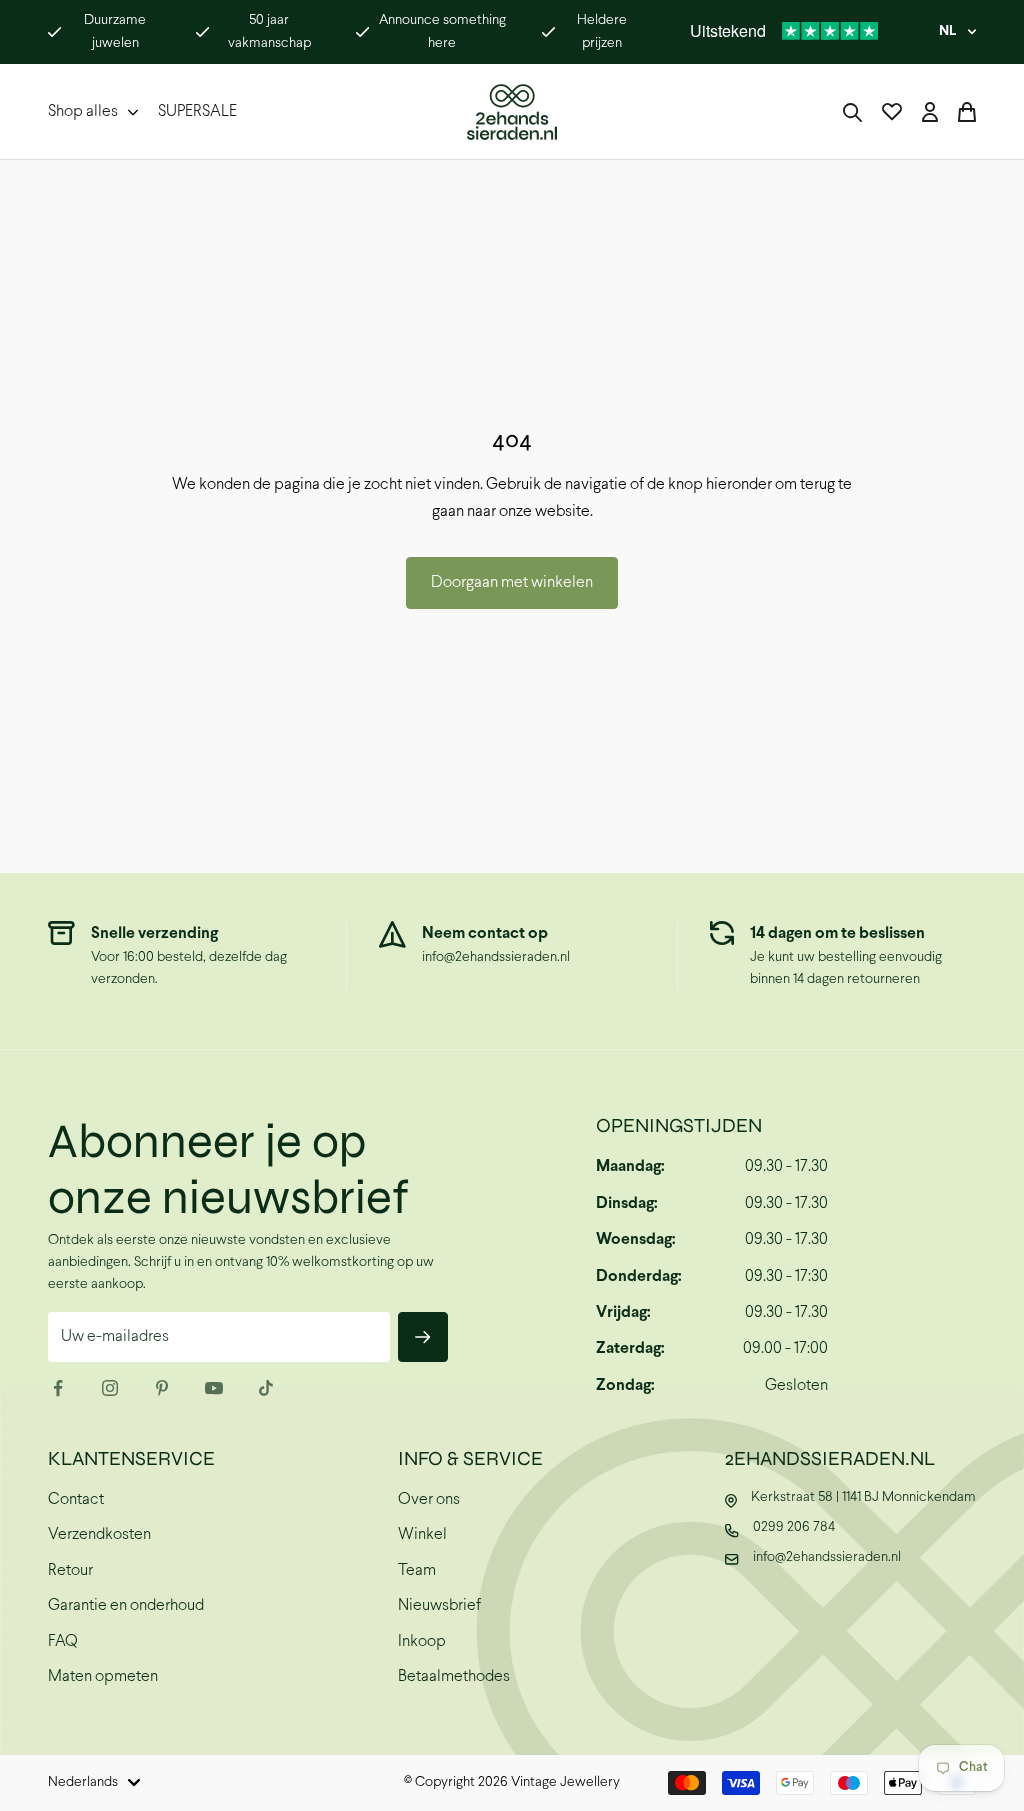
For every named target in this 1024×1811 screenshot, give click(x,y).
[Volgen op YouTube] (214, 1388)
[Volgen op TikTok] (266, 1388)
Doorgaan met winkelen (512, 582)
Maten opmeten (103, 1676)
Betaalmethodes (454, 1676)
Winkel (422, 1534)
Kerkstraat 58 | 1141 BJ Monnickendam (863, 1497)
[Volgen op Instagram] (110, 1388)
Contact (76, 1499)
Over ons (429, 1499)
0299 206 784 (794, 1527)
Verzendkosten (99, 1534)
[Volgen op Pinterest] (162, 1388)
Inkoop (422, 1641)
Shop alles (83, 111)
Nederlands (83, 1782)
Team (417, 1570)
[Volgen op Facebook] (58, 1388)
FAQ (63, 1641)
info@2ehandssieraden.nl (496, 957)
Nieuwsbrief (439, 1605)
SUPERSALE (197, 111)
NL (947, 31)
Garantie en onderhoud (126, 1605)
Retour (70, 1570)
